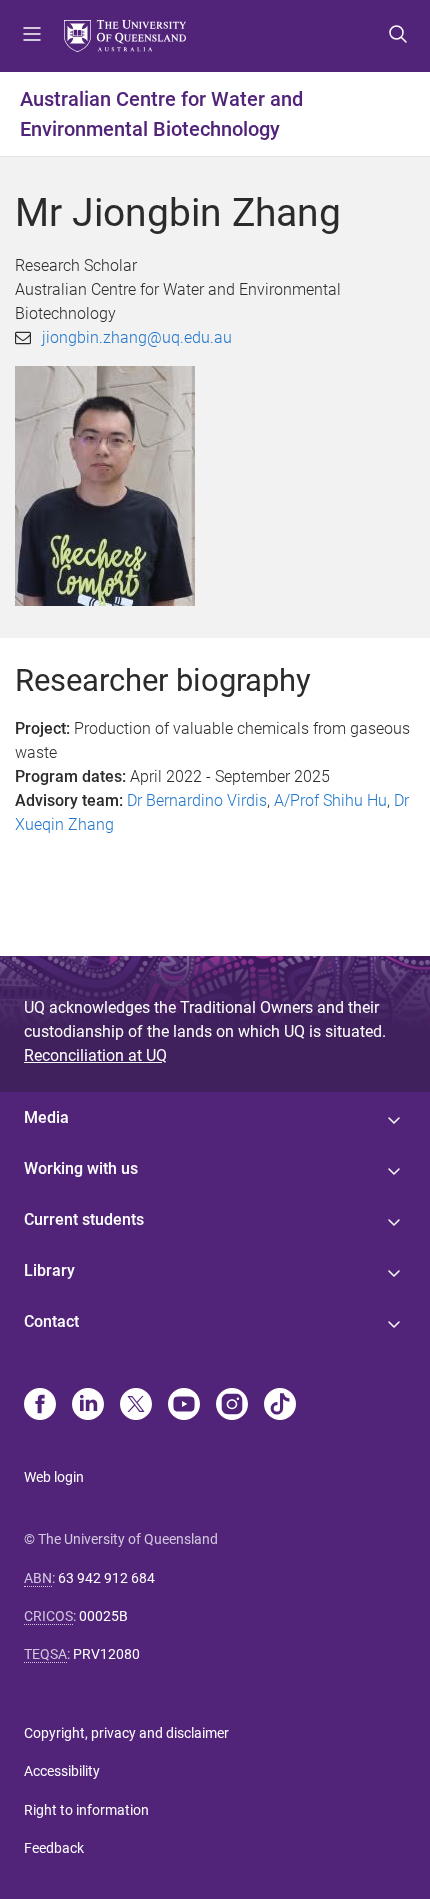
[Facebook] (40, 1406)
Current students (84, 1219)
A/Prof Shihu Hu (330, 800)
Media (46, 1117)
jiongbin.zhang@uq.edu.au (137, 337)
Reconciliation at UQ (95, 1055)
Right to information (86, 1810)
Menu (32, 36)
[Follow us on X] (136, 1406)
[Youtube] (184, 1406)
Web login (54, 1477)
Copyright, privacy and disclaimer (126, 1733)
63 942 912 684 (106, 1578)
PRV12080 (106, 1654)
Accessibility (62, 1771)
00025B (103, 1616)
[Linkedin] (88, 1406)
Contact (51, 1321)
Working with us (81, 1168)
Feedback (54, 1848)
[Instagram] (232, 1406)
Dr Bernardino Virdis (197, 800)
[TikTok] (280, 1406)
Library (49, 1270)
